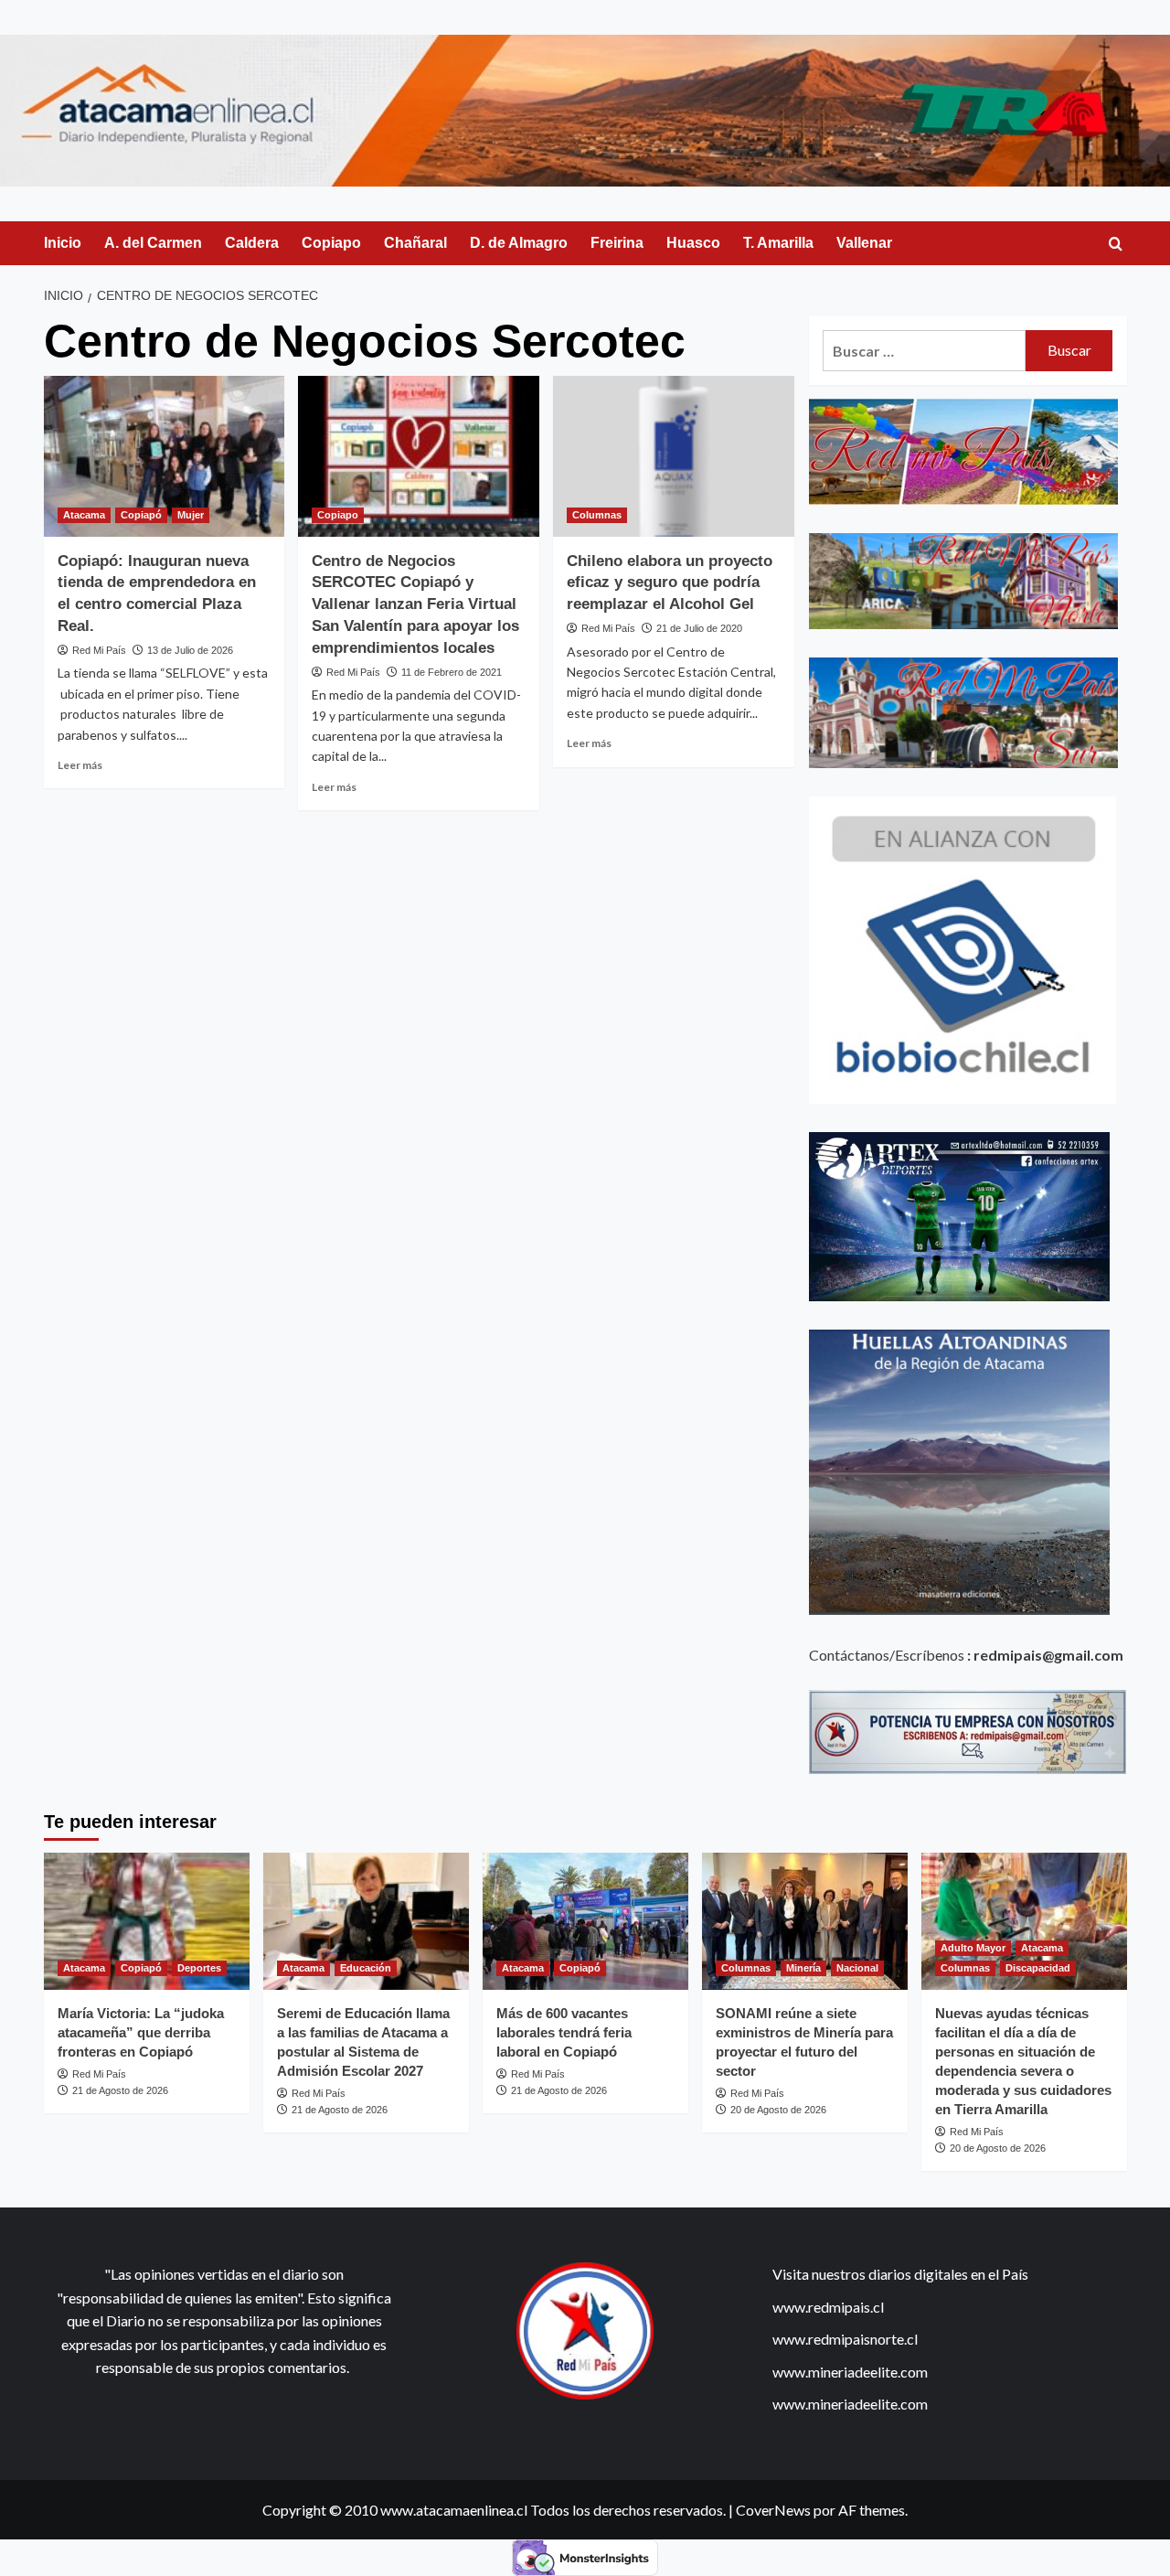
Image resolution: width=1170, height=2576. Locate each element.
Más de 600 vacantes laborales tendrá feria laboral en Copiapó (564, 2032)
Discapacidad (1038, 1968)
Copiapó (141, 515)
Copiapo (331, 243)
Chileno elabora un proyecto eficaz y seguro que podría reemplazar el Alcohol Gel (670, 583)
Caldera (252, 243)
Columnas (597, 515)
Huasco (693, 243)
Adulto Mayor (973, 1948)
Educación (366, 1968)
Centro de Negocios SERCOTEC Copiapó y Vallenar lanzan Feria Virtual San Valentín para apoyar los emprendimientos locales (415, 604)
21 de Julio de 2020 (699, 628)
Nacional (857, 1968)
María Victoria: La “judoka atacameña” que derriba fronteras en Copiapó (141, 2032)
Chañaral (415, 243)
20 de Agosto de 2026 (778, 2110)
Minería (803, 1968)
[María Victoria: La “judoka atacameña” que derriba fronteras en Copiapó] (147, 1921)
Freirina (617, 243)
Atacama (84, 515)
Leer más (80, 765)
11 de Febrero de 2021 (452, 672)
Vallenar (864, 243)
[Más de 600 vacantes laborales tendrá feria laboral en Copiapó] (585, 1921)
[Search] (1116, 245)
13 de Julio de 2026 (190, 650)
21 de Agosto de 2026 (120, 2090)
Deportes (199, 1968)
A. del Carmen (153, 243)
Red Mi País (99, 650)
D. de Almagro (519, 243)
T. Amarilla (778, 243)
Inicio (63, 243)
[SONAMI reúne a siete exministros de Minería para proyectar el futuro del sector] (805, 1921)
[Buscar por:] (925, 351)
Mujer (191, 515)
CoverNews (773, 2510)
